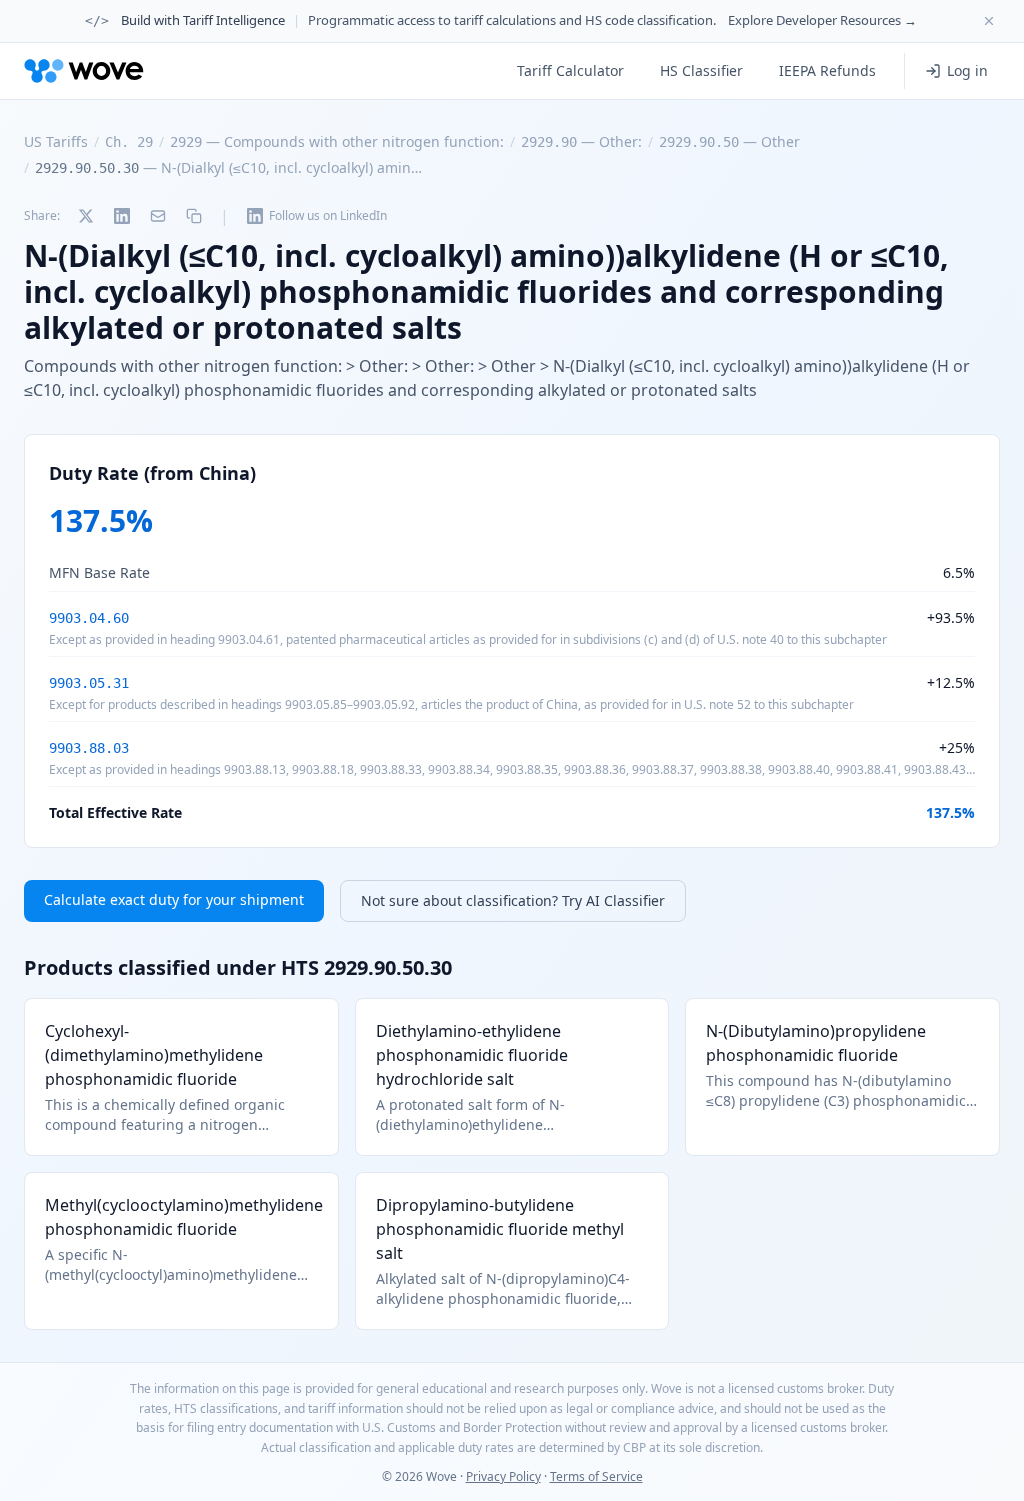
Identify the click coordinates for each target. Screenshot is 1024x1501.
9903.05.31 (89, 683)
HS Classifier (701, 70)
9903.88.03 (89, 748)
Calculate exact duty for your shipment (174, 899)
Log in (967, 70)
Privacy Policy (503, 1476)
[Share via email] (158, 216)
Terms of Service (596, 1476)
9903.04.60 (89, 618)
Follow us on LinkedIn (328, 215)
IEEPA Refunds (827, 70)
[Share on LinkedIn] (122, 216)
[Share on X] (86, 216)
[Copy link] (194, 216)
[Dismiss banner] (989, 21)
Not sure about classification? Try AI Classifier (513, 900)
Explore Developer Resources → (822, 20)
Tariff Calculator (570, 70)
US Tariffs (56, 141)
